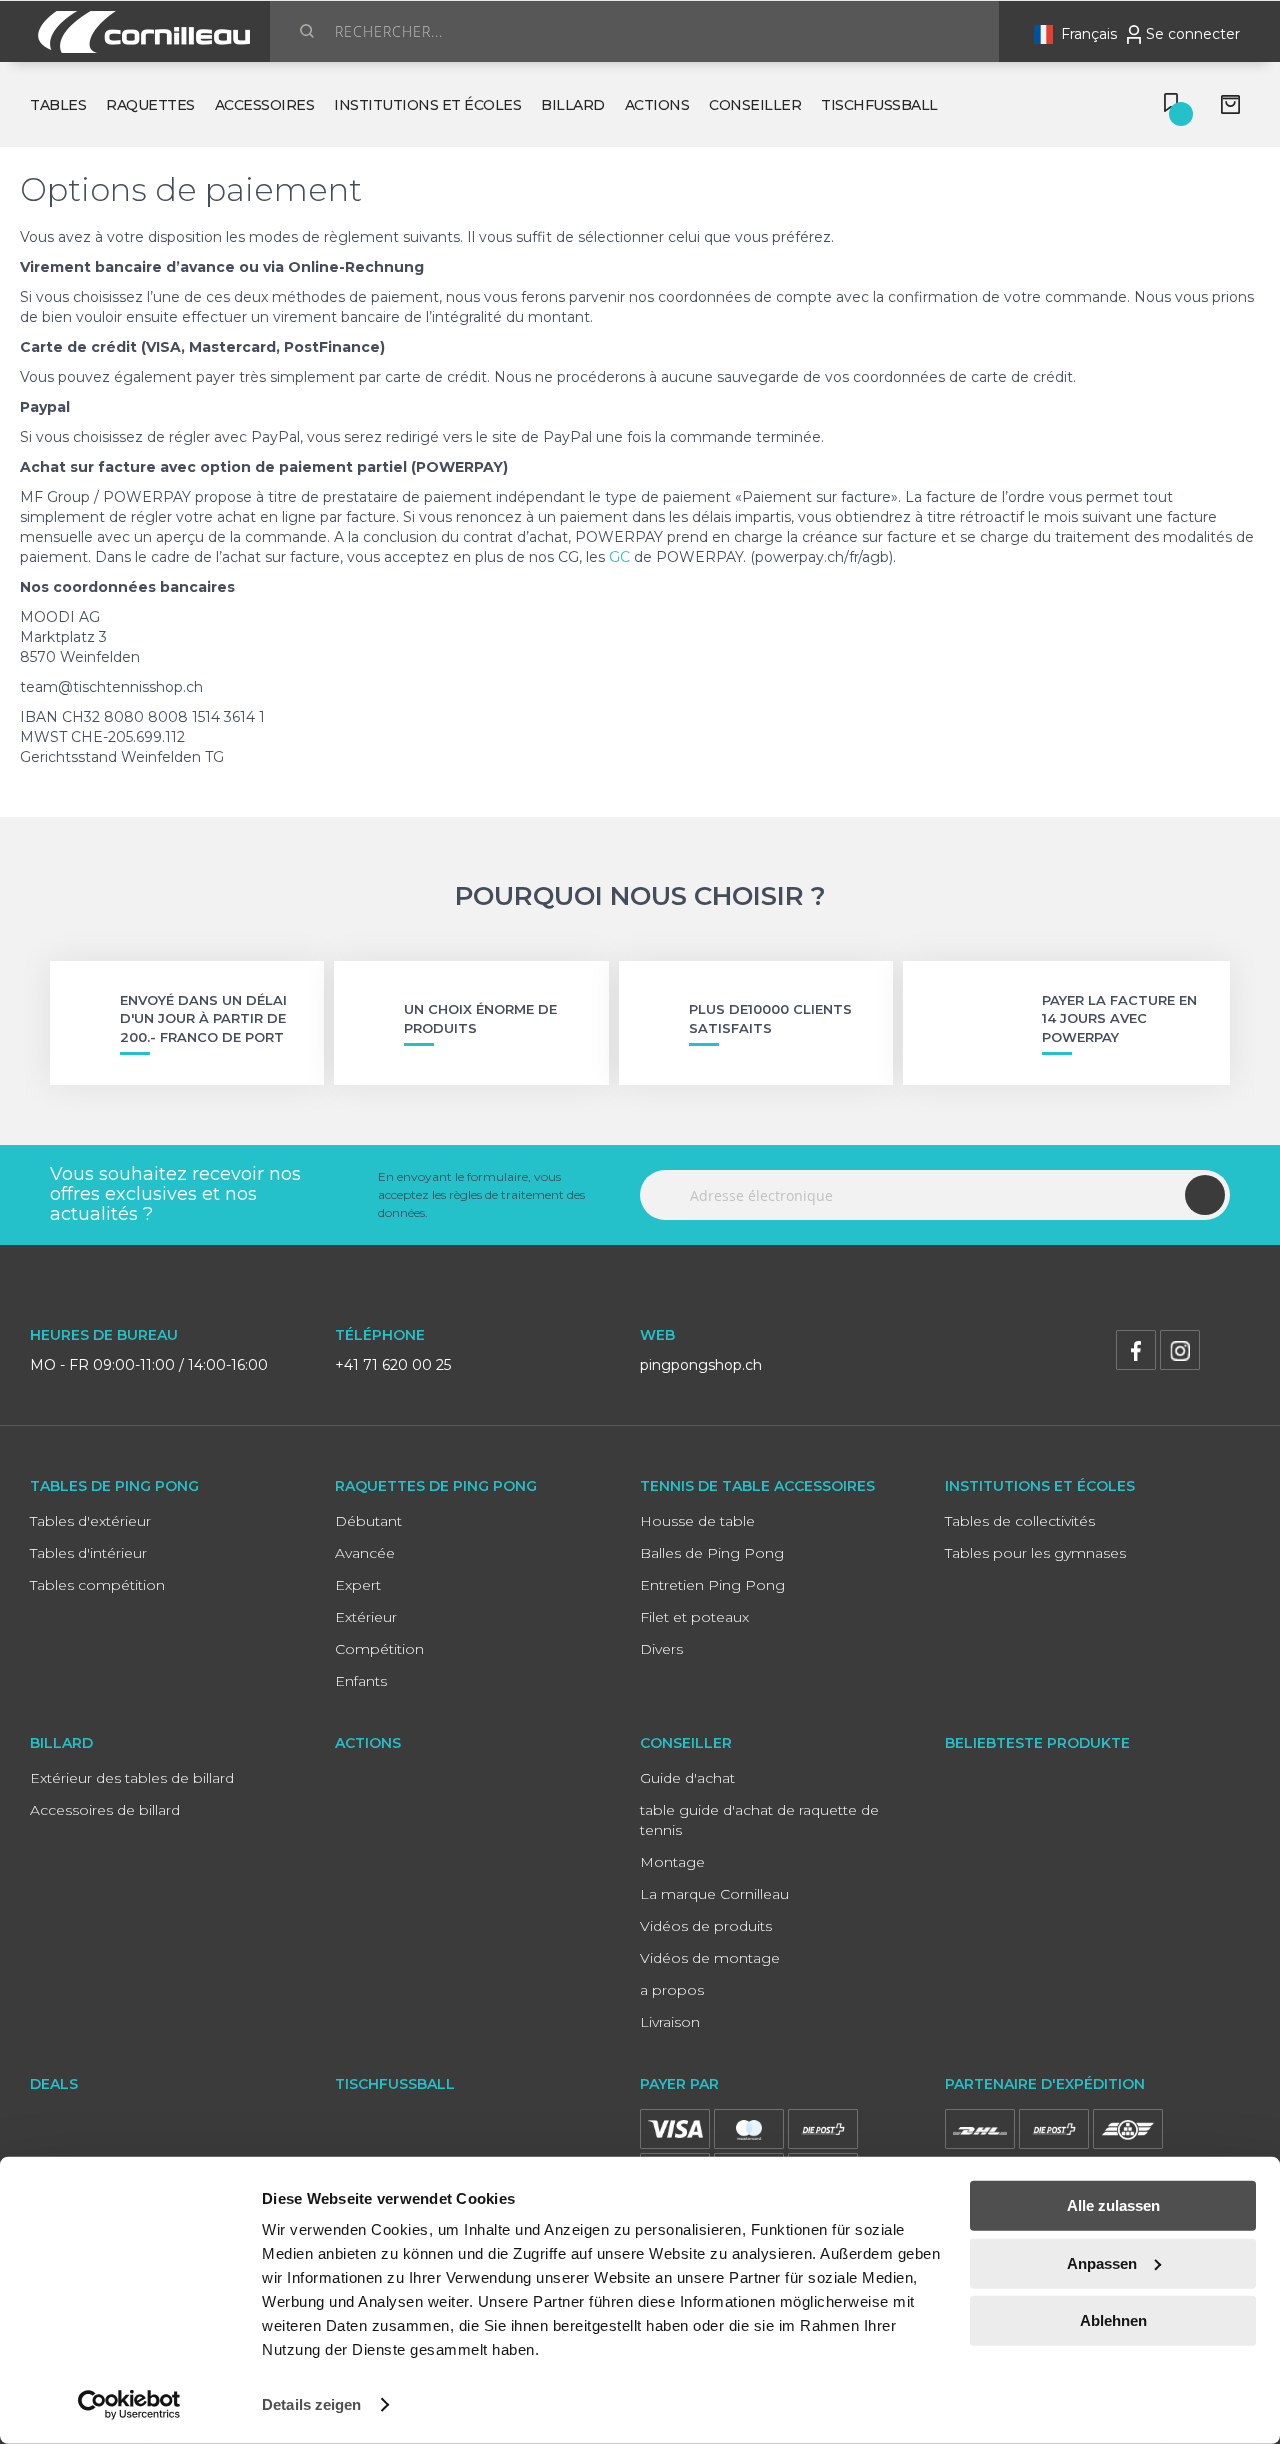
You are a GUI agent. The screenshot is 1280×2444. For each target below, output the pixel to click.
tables (58, 105)
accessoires (265, 105)
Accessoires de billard (105, 1810)
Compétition (379, 1649)
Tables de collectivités (1020, 1521)
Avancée (365, 1553)
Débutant (368, 1521)
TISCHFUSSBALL (395, 2084)
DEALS (54, 2084)
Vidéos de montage (710, 1958)
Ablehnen (1113, 2320)
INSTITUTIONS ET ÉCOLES (1040, 1486)
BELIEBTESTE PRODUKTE (1037, 1743)
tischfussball (879, 105)
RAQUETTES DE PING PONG (436, 1486)
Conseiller (686, 1743)
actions (657, 105)
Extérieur (366, 1617)
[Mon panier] (1235, 105)
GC (619, 557)
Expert (358, 1585)
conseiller (755, 105)
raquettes (150, 105)
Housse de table (697, 1521)
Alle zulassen (1113, 2205)
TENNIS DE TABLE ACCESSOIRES (757, 1486)
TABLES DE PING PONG (114, 1486)
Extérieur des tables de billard (132, 1778)
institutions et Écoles (427, 105)
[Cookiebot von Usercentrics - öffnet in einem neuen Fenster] (129, 2405)
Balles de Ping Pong (712, 1553)
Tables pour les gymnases (1035, 1553)
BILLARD (61, 1743)
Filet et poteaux (694, 1617)
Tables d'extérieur (90, 1521)
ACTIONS (368, 1743)
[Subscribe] (1205, 1195)
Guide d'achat (687, 1778)
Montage (672, 1862)
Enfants (361, 1681)
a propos (672, 1990)
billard (573, 105)
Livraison (670, 2022)
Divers (661, 1649)
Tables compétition (97, 1585)
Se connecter (1193, 34)
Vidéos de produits (706, 1926)
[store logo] (140, 32)
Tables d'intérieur (88, 1553)
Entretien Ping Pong (712, 1585)
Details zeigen (311, 2404)
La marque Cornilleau (714, 1894)
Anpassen (1102, 2262)
